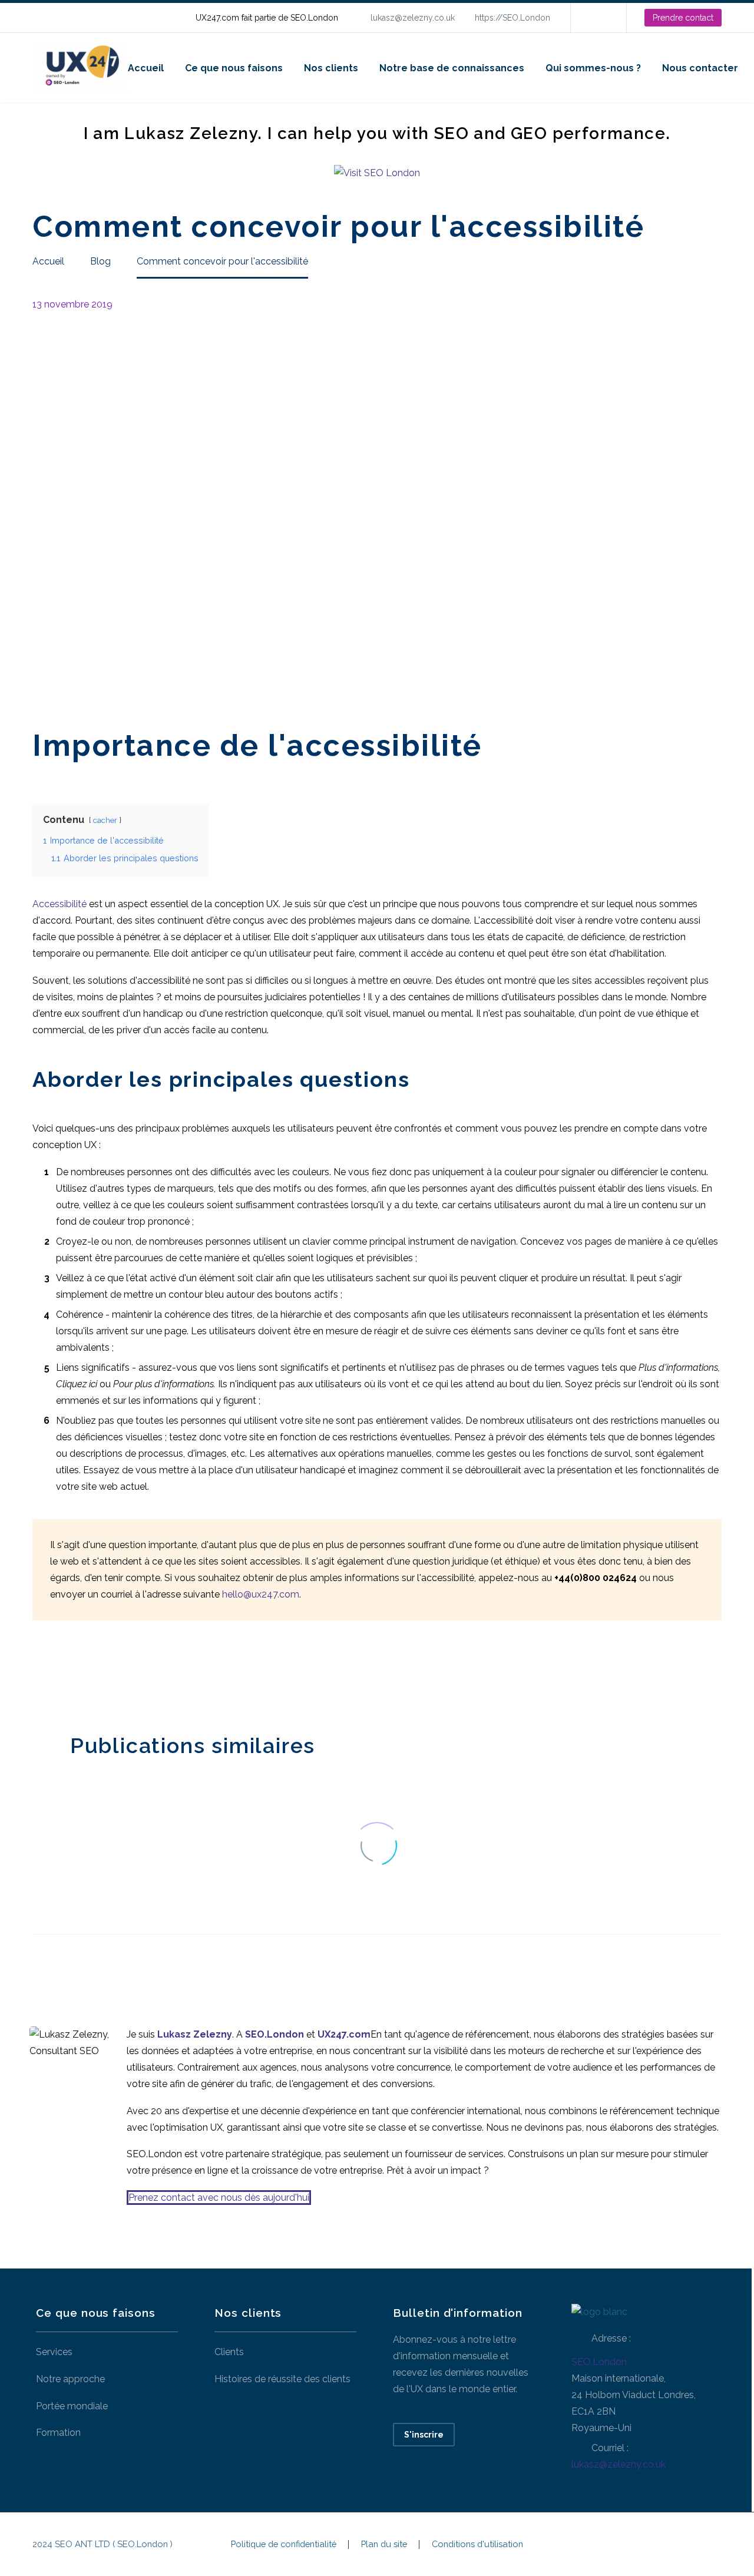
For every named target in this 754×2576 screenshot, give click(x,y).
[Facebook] (40, 1674)
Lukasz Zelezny (195, 2034)
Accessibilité (59, 904)
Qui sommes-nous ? (593, 68)
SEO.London (599, 2362)
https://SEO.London (512, 18)
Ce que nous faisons (234, 68)
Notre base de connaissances (452, 68)
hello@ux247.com (261, 1594)
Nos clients (331, 68)
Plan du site (384, 2544)
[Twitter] (58, 1674)
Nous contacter (700, 68)
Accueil (146, 68)
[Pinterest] (75, 1674)
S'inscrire (424, 2435)
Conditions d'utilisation (477, 2544)
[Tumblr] (93, 1674)
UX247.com (344, 2034)
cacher (105, 820)
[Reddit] (128, 1674)
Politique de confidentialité (284, 2544)
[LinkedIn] (597, 18)
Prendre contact (683, 18)
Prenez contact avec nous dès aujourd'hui (219, 2198)
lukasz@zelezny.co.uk (413, 18)
